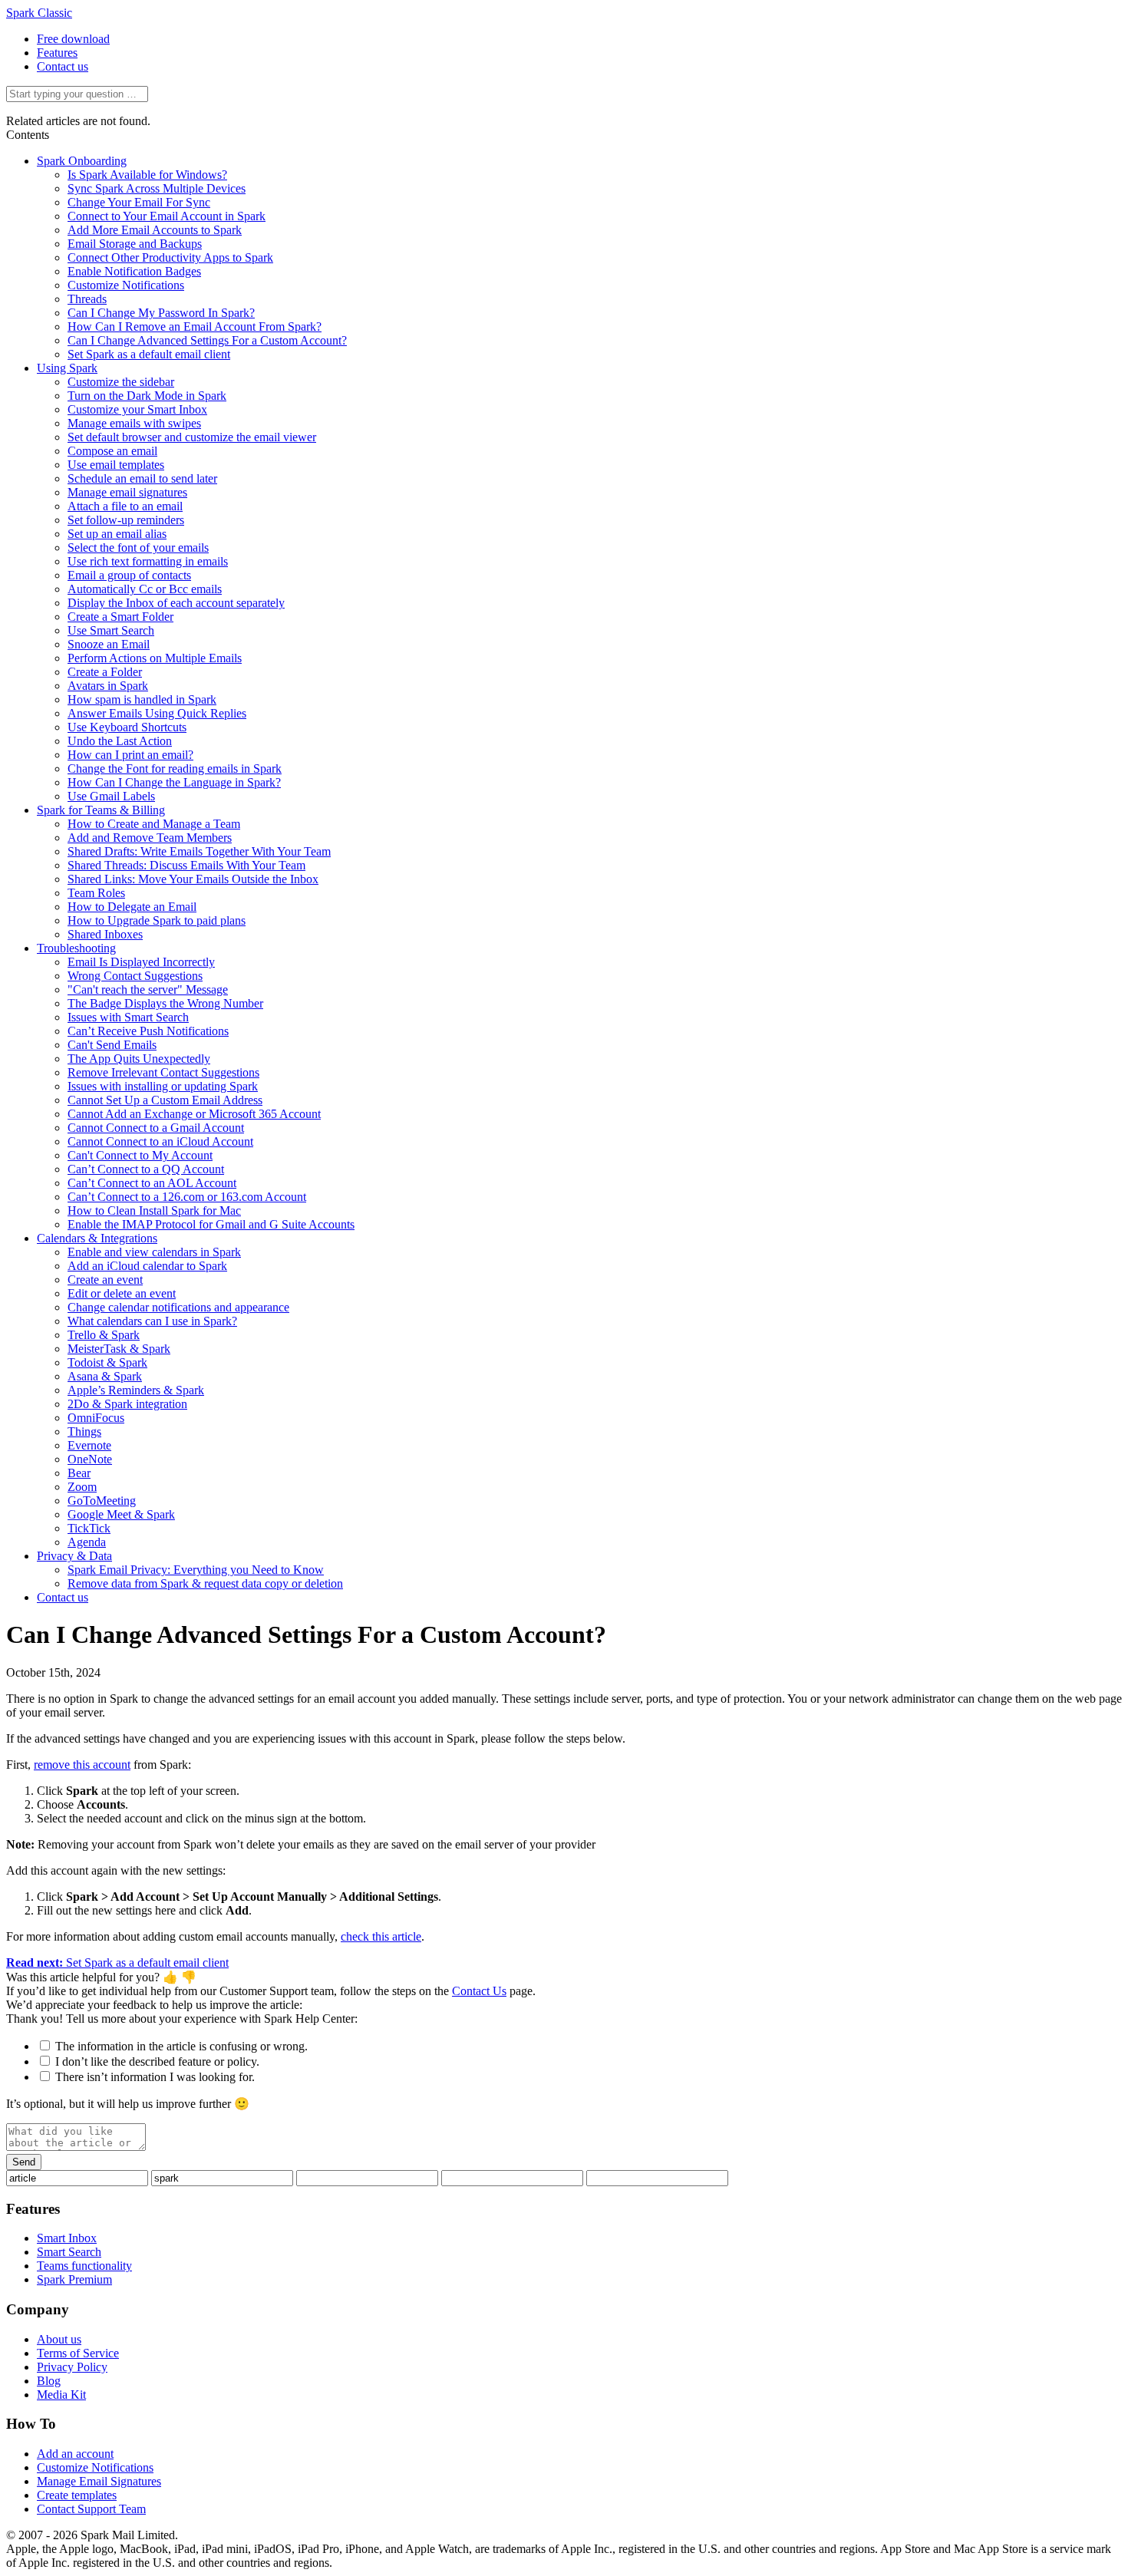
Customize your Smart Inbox (137, 409)
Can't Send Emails (112, 1045)
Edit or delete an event (122, 1293)
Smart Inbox (67, 2238)
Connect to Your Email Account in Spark (167, 216)
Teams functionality (84, 2266)
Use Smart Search (111, 630)
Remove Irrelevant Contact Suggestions (163, 1072)
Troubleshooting (76, 948)
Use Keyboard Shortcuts (127, 727)
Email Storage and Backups (135, 244)
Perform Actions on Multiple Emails (155, 658)
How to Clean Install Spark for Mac (154, 1210)
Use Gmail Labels (111, 796)
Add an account (75, 2454)
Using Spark (67, 368)
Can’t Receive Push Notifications (148, 1031)
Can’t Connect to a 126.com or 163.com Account (187, 1197)
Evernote (89, 1445)
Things (84, 1431)
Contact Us (479, 1991)
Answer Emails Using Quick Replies (157, 713)
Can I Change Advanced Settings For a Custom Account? (207, 340)
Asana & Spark (105, 1376)
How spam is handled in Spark (142, 699)
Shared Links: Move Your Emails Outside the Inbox (193, 879)
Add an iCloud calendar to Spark (147, 1266)
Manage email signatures (127, 492)
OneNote (90, 1459)
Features (57, 53)
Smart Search (69, 2252)
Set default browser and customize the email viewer (192, 437)
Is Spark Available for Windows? (147, 175)
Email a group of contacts (129, 575)
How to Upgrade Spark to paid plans (157, 920)
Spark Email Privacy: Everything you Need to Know (196, 1570)
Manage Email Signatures (99, 2481)
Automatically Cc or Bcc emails (145, 589)
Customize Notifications (126, 285)
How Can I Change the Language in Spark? (174, 782)
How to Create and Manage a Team (154, 824)
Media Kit (61, 2395)
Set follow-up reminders (126, 520)
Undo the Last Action (120, 741)
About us (59, 2339)
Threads (87, 299)
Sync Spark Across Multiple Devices (157, 188)
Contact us (63, 66)
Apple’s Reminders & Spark (136, 1390)
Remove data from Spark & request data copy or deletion (205, 1583)
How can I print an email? (130, 755)
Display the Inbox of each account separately (176, 603)
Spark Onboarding (82, 161)
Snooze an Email (109, 644)
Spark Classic (39, 13)
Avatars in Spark (108, 686)
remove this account (82, 1765)
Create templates (77, 2495)
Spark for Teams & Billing (101, 810)
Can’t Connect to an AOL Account (152, 1183)
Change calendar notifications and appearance (178, 1307)
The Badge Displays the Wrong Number (165, 1003)
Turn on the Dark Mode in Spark (147, 396)
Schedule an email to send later (142, 478)
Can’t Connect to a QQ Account (146, 1169)
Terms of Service (78, 2353)
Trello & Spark (104, 1335)
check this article (381, 1936)
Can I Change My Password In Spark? (161, 313)
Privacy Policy (72, 2367)
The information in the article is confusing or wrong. (181, 2046)
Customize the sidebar (121, 382)
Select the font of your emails (138, 548)
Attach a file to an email (125, 506)
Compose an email (112, 451)
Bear (79, 1473)
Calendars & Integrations (97, 1238)
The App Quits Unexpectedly (139, 1059)
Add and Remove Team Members (150, 838)
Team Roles (96, 893)
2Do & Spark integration (127, 1404)
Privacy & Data (74, 1556)
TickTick (89, 1528)
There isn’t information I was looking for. (155, 2077)
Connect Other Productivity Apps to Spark (170, 257)
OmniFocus (96, 1418)
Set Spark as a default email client (149, 354)
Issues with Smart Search (128, 1017)
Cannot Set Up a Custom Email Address (165, 1100)
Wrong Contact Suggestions (135, 976)
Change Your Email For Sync (139, 202)
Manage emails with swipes (134, 423)
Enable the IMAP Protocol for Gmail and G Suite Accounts (211, 1224)
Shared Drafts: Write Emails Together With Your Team (199, 851)
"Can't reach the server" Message (148, 990)
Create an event (105, 1280)
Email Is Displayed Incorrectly (141, 962)
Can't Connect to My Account (140, 1155)
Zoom (82, 1487)
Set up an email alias (117, 534)
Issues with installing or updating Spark (163, 1086)
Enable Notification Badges (134, 271)
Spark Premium (74, 2279)
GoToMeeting (102, 1501)
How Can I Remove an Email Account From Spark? (195, 327)
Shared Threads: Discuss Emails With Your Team (186, 865)
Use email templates (116, 465)
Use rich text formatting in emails (148, 561)
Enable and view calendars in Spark (154, 1252)
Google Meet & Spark (121, 1514)
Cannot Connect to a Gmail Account (156, 1128)
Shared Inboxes (105, 934)
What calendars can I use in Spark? (152, 1321)
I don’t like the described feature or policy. (157, 2061)
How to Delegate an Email (132, 907)
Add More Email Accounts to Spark (155, 230)
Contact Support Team (91, 2509)
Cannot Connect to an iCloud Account (160, 1141)
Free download (73, 39)
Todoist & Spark (107, 1362)
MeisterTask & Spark (119, 1349)
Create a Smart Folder (120, 617)
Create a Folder (105, 672)
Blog (49, 2381)
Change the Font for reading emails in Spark (175, 769)
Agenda (87, 1542)
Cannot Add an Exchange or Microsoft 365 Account (194, 1114)
